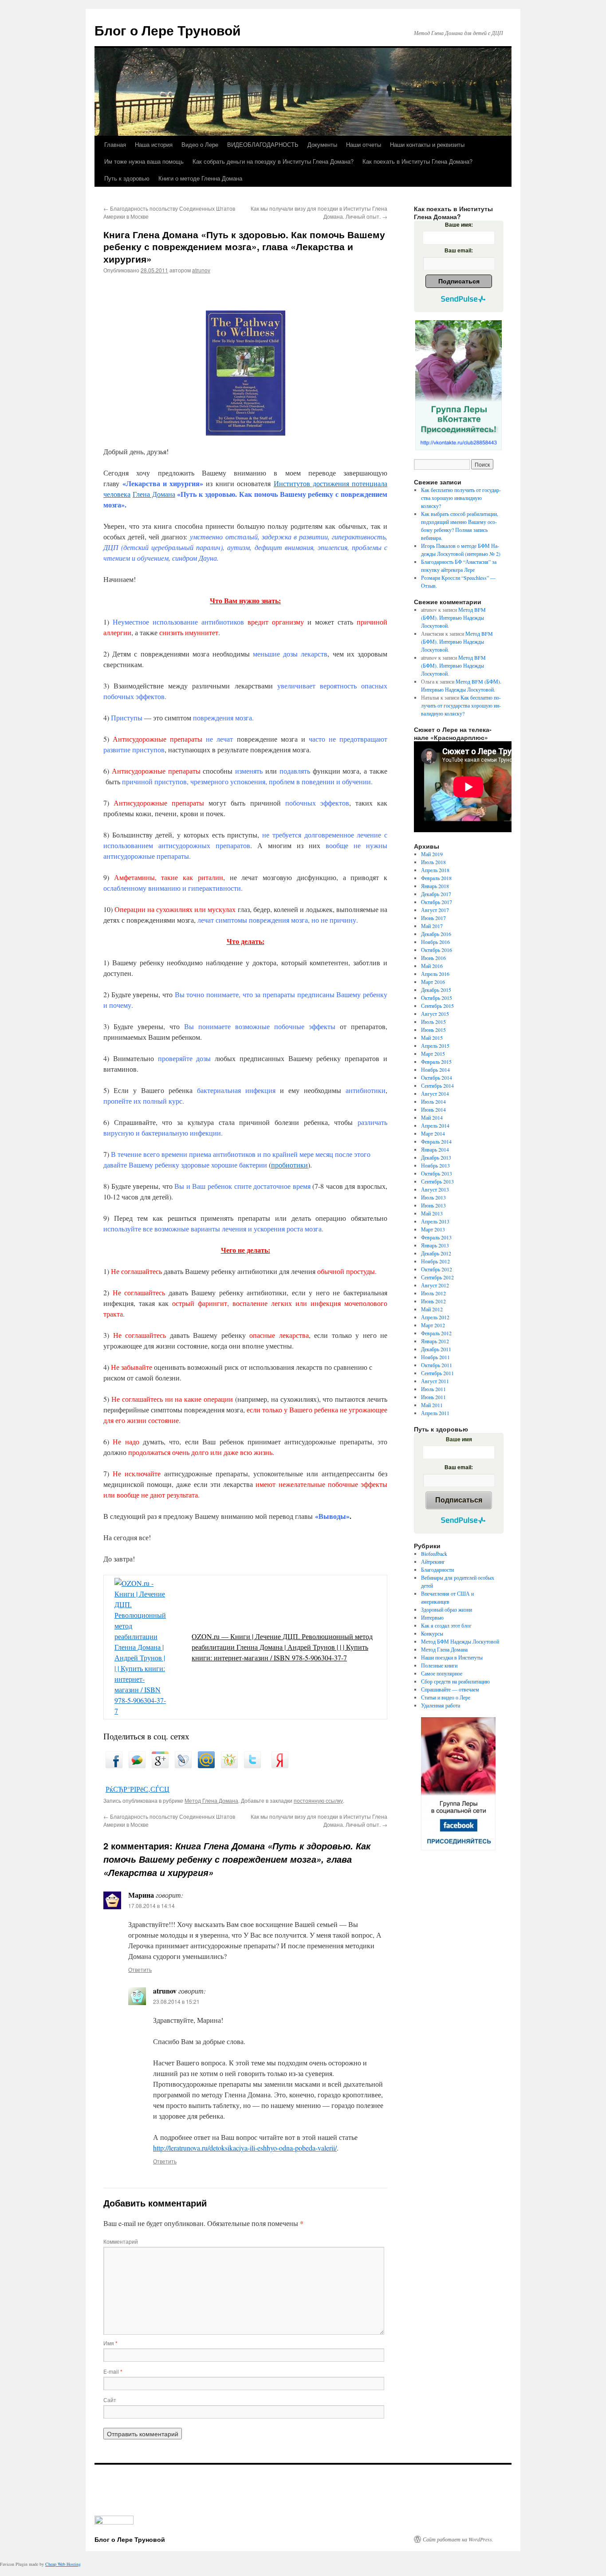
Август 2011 (435, 1381)
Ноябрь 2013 (435, 1165)
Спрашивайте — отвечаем (450, 1689)
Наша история (154, 144)
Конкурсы (432, 1633)
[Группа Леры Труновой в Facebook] (458, 1784)
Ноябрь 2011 (435, 1357)
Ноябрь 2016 (435, 942)
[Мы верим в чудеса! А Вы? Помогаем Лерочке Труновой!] (458, 385)
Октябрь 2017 (437, 902)
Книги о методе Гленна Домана (200, 178)
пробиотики (289, 1165)
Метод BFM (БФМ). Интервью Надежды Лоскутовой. (453, 617)
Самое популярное (442, 1673)
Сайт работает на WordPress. (458, 2539)
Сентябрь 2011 (437, 1373)
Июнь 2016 (433, 958)
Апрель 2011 (435, 1413)
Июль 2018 (433, 862)
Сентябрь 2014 (437, 1085)
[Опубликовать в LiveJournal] (183, 1765)
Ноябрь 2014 (435, 1070)
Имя (110, 2343)
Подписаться (459, 281)
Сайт (110, 2400)
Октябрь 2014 (437, 1078)
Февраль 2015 (436, 1062)
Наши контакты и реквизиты (427, 144)
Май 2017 (432, 926)
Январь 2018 (435, 886)
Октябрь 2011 (437, 1365)
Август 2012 (435, 1285)
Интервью (432, 1617)
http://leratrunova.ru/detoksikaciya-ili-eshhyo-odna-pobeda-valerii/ (245, 2148)
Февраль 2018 (436, 878)
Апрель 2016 (435, 974)
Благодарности (437, 1569)
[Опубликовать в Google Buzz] (137, 1765)
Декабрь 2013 (436, 1157)
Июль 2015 (433, 1022)
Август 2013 (435, 1189)
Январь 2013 (435, 1245)
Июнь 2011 (433, 1397)
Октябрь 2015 (437, 998)
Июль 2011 (433, 1389)
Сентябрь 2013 (437, 1181)
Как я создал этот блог (446, 1625)
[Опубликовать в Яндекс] (280, 1765)
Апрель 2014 (435, 1125)
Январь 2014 (435, 1149)
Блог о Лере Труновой (167, 30)
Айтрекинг (433, 1561)
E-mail (113, 2371)
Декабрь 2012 (436, 1253)
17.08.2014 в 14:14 (151, 1905)
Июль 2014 (433, 1101)
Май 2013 (432, 1213)
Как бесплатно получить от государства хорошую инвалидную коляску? (461, 498)
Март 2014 (433, 1133)
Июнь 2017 (433, 918)
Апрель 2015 (435, 1046)
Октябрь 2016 (437, 950)
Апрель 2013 (435, 1221)
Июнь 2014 (433, 1109)
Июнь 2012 (433, 1301)
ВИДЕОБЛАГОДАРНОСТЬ (263, 144)
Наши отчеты (364, 144)
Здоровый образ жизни (447, 1609)
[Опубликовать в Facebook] (114, 1765)
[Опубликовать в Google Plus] (160, 1765)
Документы (322, 144)
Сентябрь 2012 (437, 1277)
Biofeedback (434, 1553)
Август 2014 (435, 1093)
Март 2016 (433, 982)
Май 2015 (432, 1038)
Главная (115, 144)
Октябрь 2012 (437, 1269)
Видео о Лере (200, 144)
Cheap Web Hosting (63, 2564)
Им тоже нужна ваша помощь (144, 161)
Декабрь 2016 (436, 934)
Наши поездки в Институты (452, 1657)
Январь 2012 (435, 1341)
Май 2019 (432, 854)
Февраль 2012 (436, 1333)
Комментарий (121, 2241)
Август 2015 (435, 1014)
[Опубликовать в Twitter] (252, 1765)
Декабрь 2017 (436, 894)
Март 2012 (433, 1325)
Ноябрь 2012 (435, 1261)
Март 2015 (433, 1054)
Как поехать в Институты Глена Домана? (417, 161)
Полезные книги (439, 1665)
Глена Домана (154, 494)
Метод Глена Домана (211, 1800)
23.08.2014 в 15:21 (176, 2001)
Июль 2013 (433, 1197)
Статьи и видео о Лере (446, 1697)
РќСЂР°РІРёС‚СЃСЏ (138, 1789)
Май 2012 (432, 1309)
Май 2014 (432, 1117)
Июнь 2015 (433, 1030)
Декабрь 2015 (436, 990)
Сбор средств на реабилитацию (455, 1681)
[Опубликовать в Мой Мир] (206, 1765)
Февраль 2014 (436, 1141)
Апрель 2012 (435, 1317)
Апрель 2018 (435, 870)
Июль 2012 (433, 1293)
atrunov (201, 270)
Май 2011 (432, 1405)
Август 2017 (435, 910)
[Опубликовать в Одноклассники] (229, 1765)
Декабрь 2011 (436, 1349)
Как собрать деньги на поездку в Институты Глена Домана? (273, 161)
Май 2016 (432, 966)
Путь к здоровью (127, 178)
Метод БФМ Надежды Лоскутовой (460, 1641)
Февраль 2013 (436, 1237)
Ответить (140, 1969)
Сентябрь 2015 (437, 1006)
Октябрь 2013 (437, 1173)
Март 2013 (433, 1229)
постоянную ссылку (318, 1800)
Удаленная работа (441, 1705)
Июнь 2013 (433, 1205)
